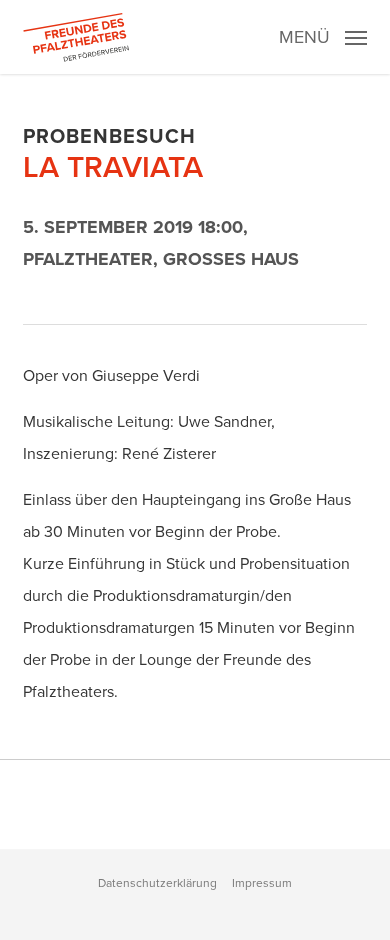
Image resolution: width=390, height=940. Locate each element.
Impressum (262, 883)
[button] (323, 35)
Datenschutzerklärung (157, 883)
